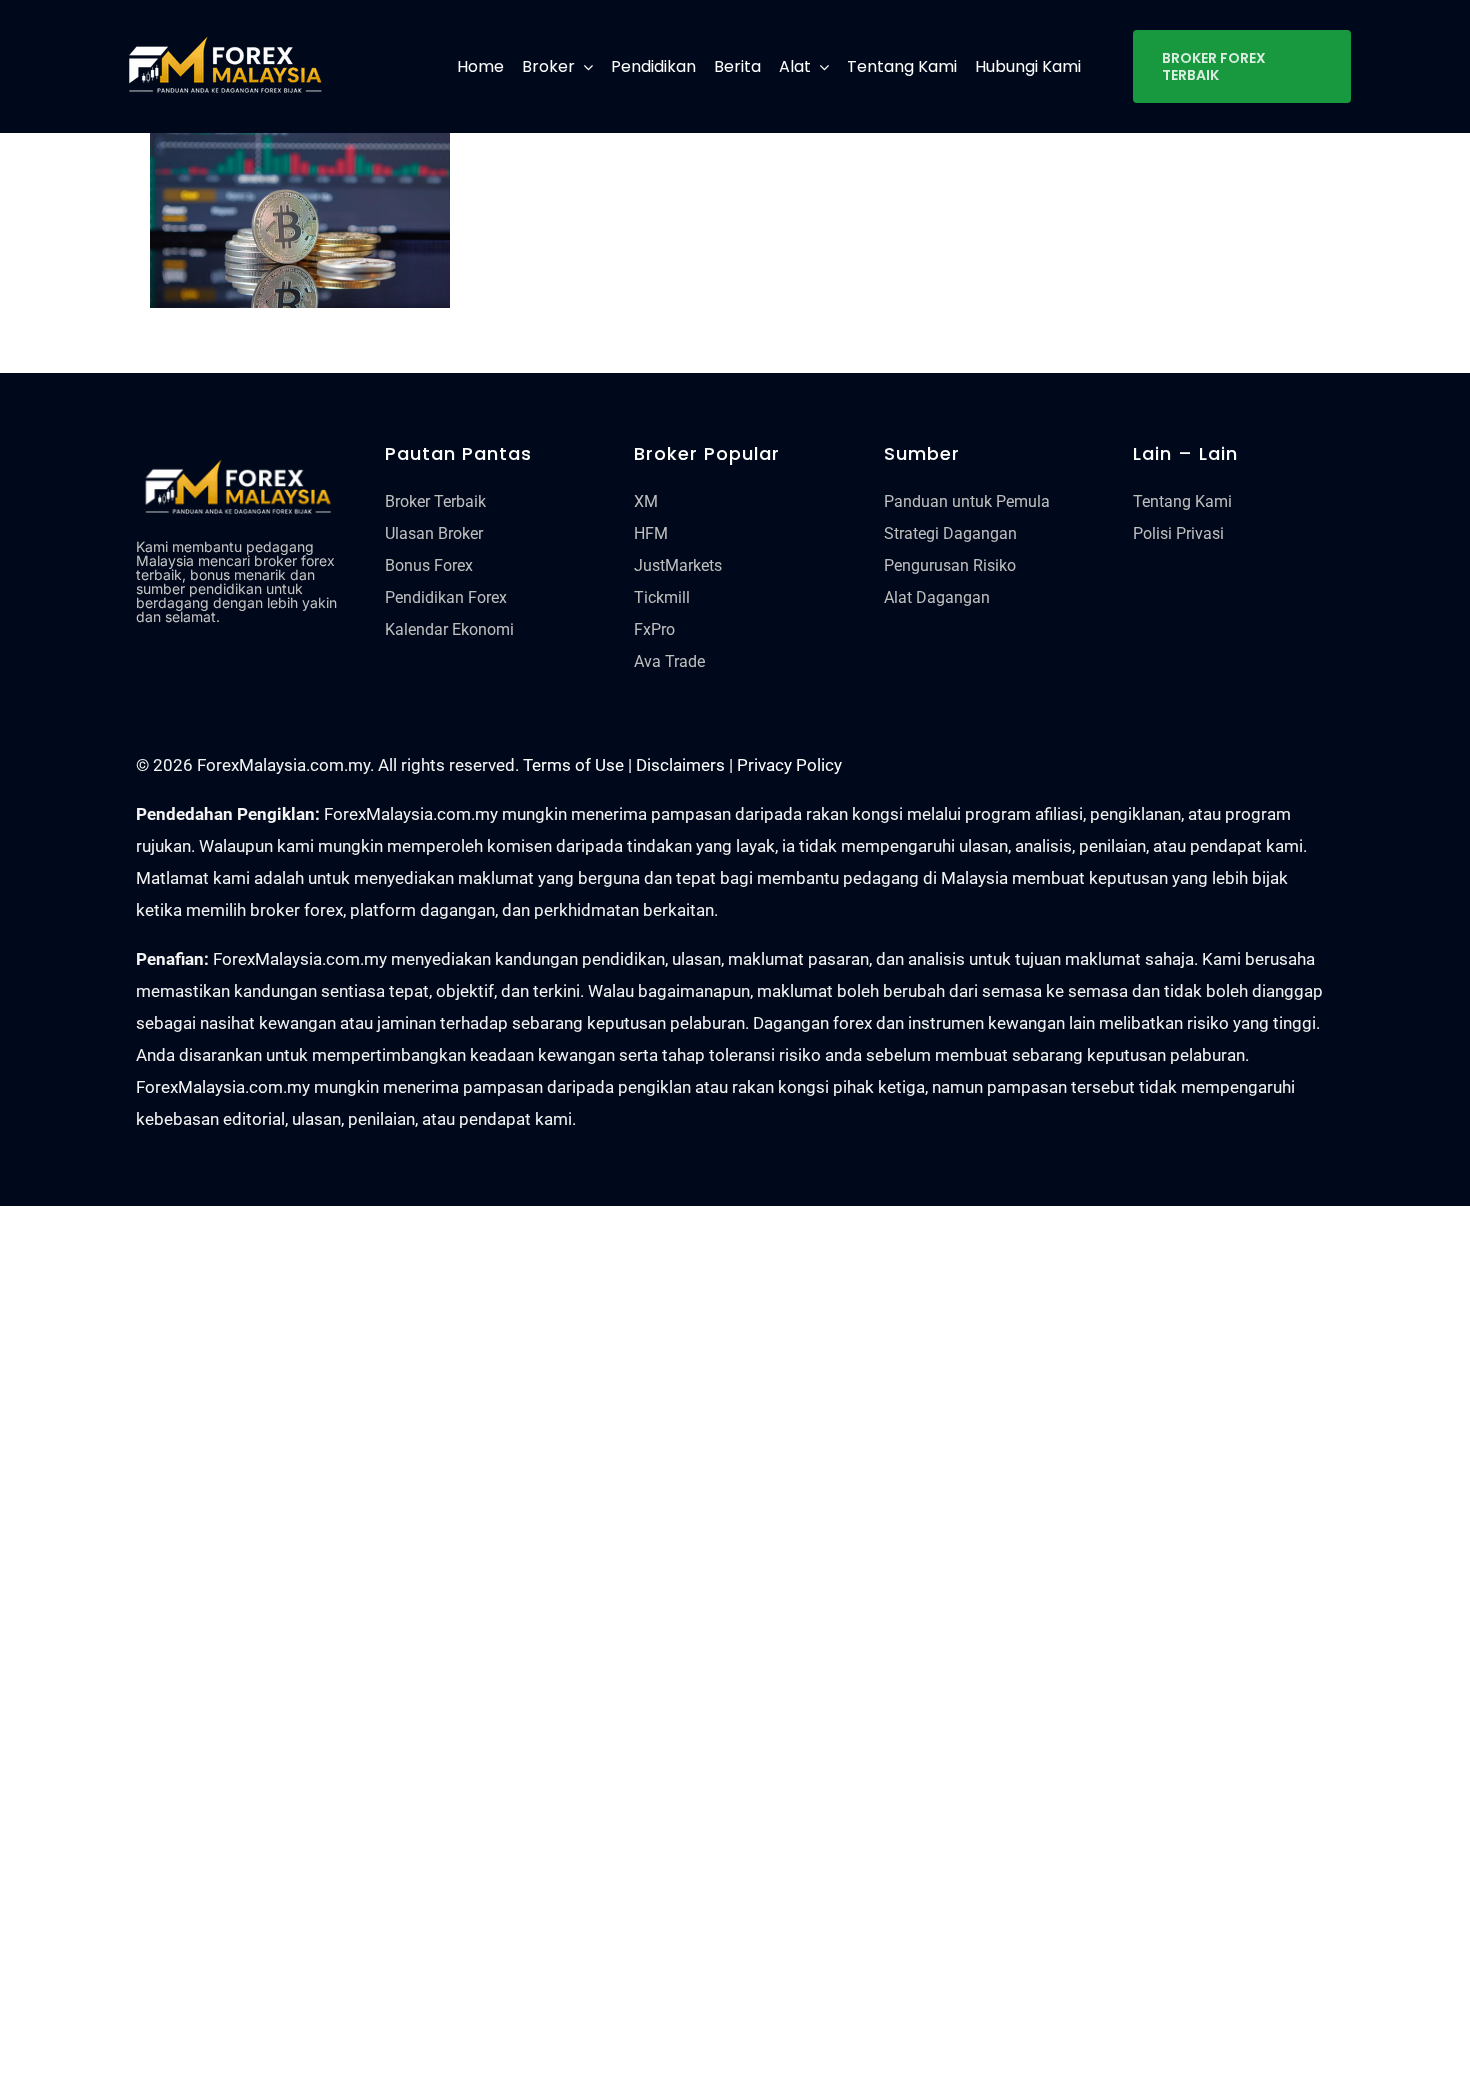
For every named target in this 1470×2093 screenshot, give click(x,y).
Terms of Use (573, 765)
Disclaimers (680, 765)
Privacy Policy (789, 765)
